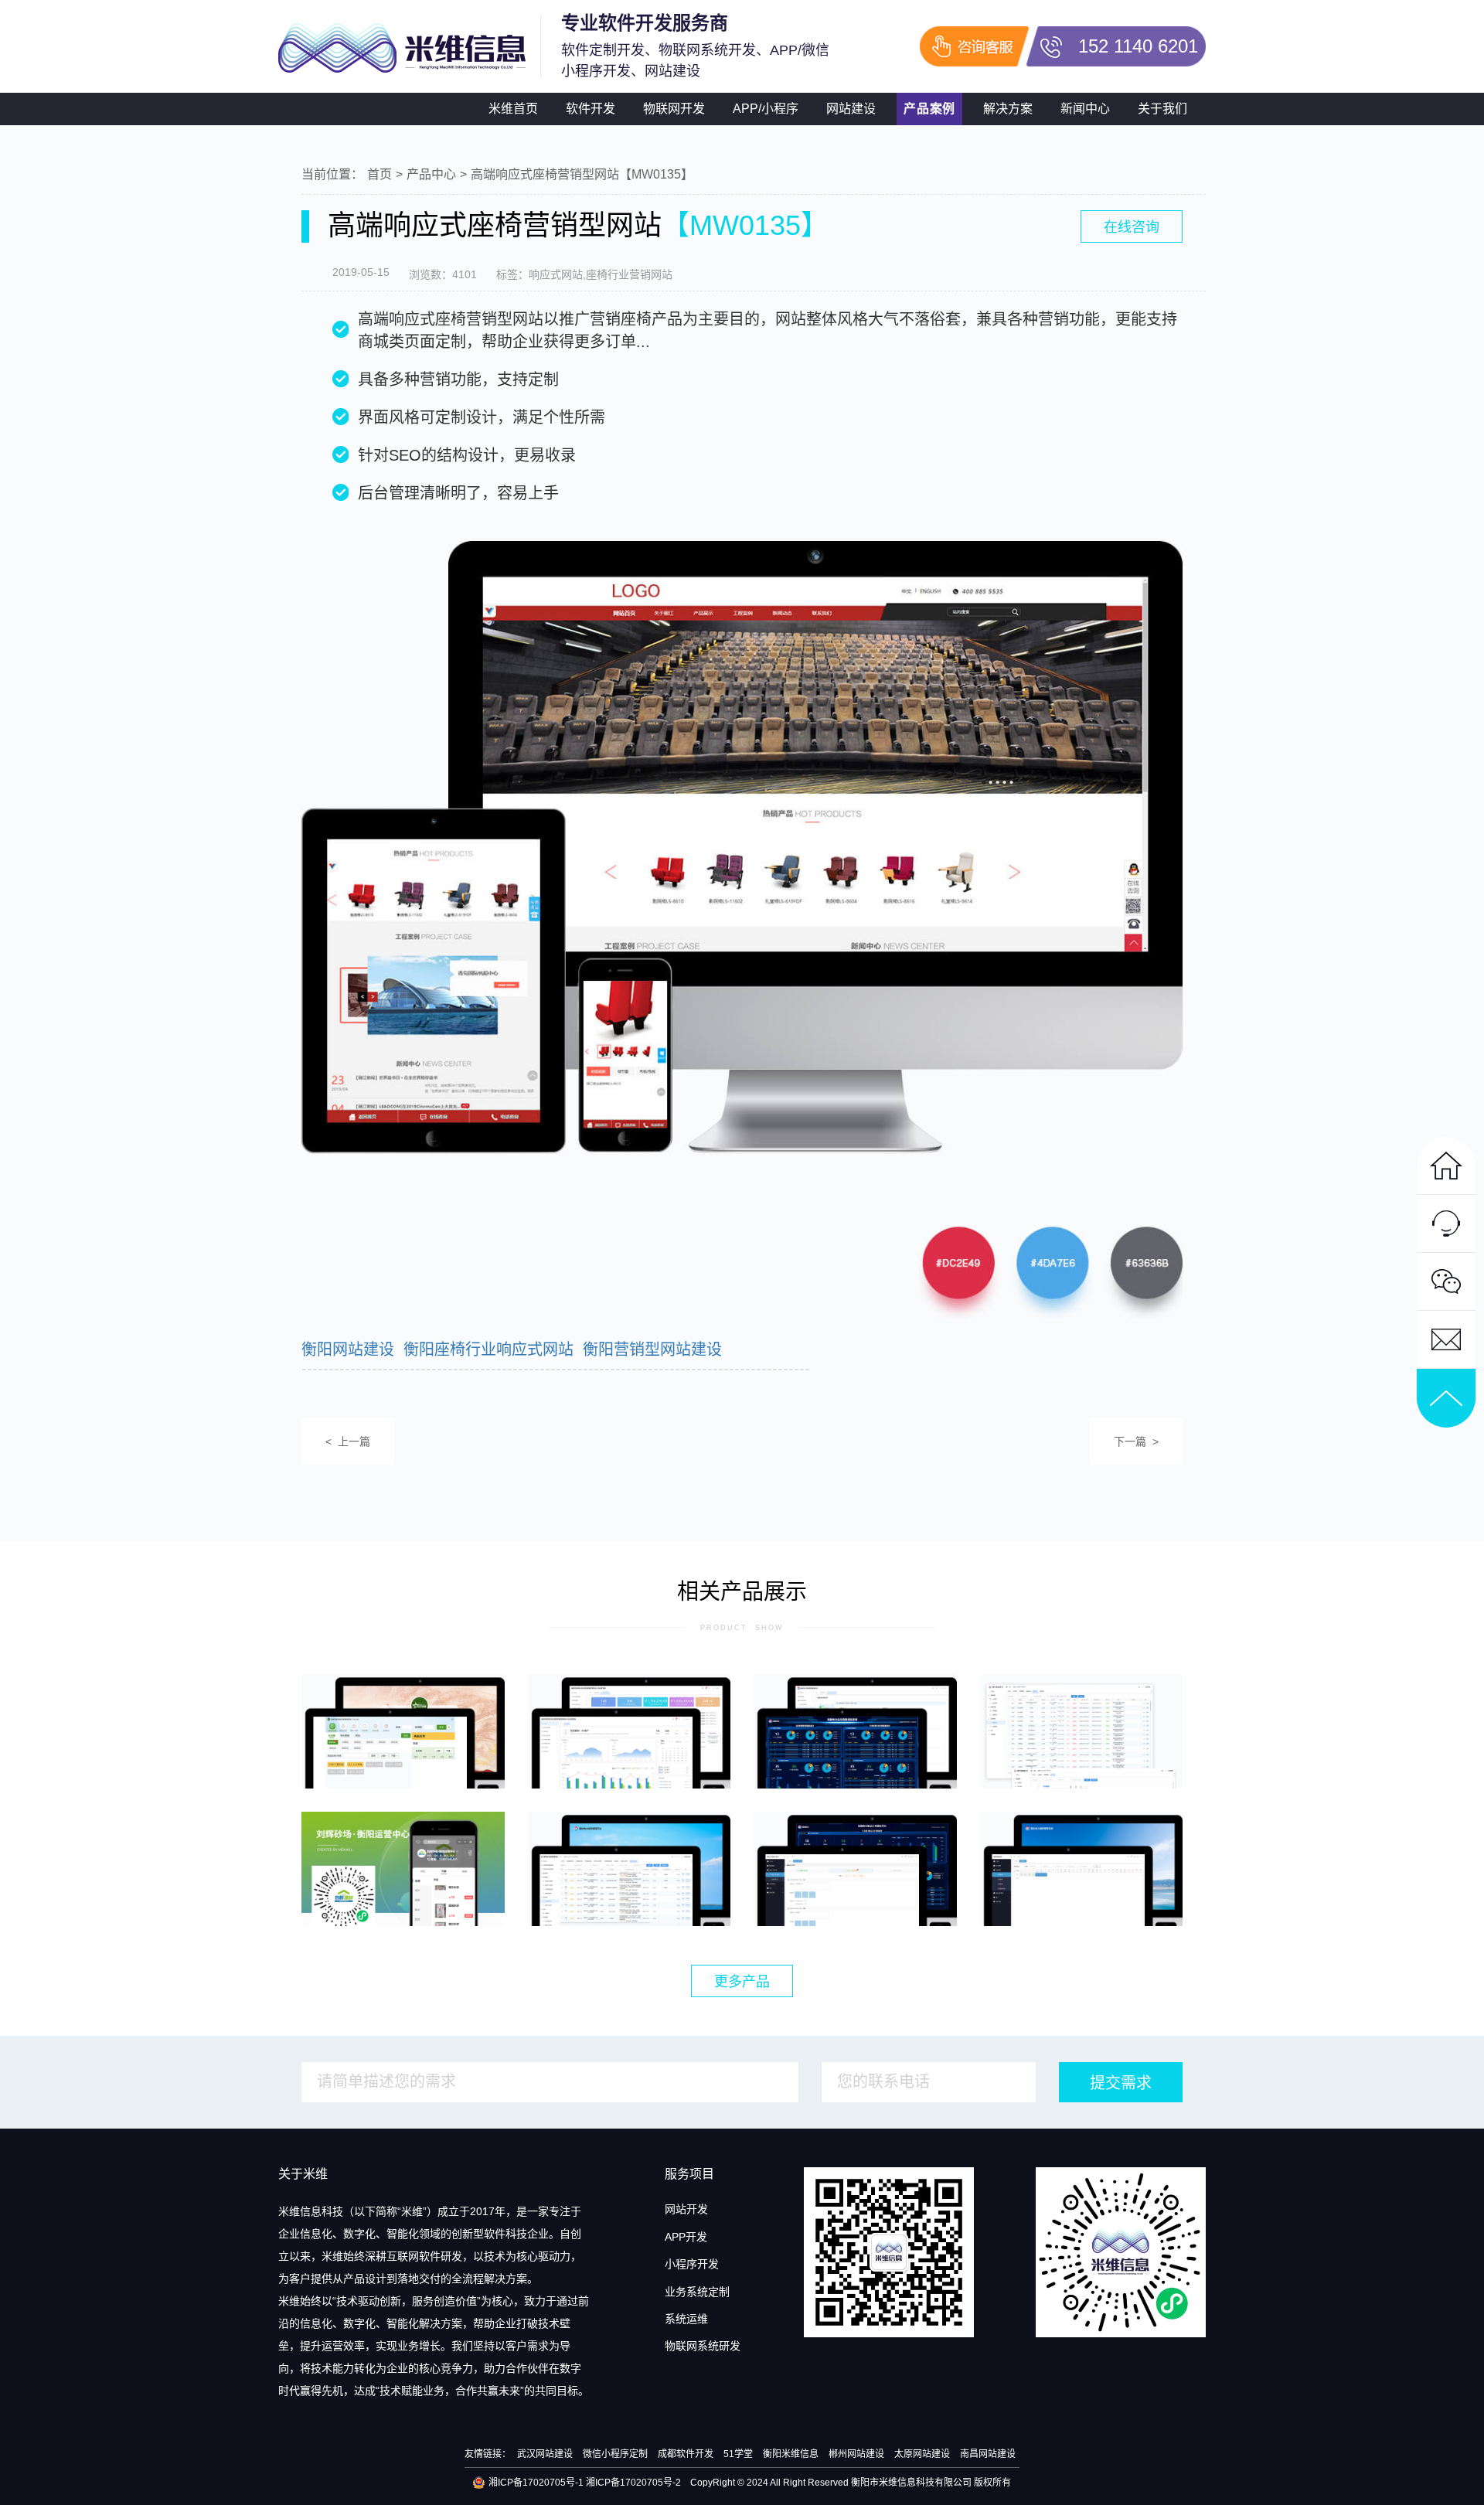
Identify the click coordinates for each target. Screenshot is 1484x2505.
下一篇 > (1136, 1441)
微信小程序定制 (615, 2454)
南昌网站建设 (988, 2454)
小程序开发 (692, 2264)
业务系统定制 (697, 2292)
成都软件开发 (686, 2454)
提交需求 (1121, 2083)
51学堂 (738, 2454)
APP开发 (686, 2237)
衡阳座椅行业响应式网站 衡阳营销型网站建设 (563, 1350)
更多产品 (742, 1982)
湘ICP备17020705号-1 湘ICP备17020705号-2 (585, 2483)
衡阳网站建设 (348, 1350)
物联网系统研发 (703, 2346)
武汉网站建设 (545, 2454)
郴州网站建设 (856, 2454)
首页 (380, 174)
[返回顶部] (1446, 1398)
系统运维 (686, 2319)
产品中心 (431, 174)
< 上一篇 (348, 1441)
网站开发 (686, 2209)
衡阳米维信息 (791, 2454)
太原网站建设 (922, 2454)
